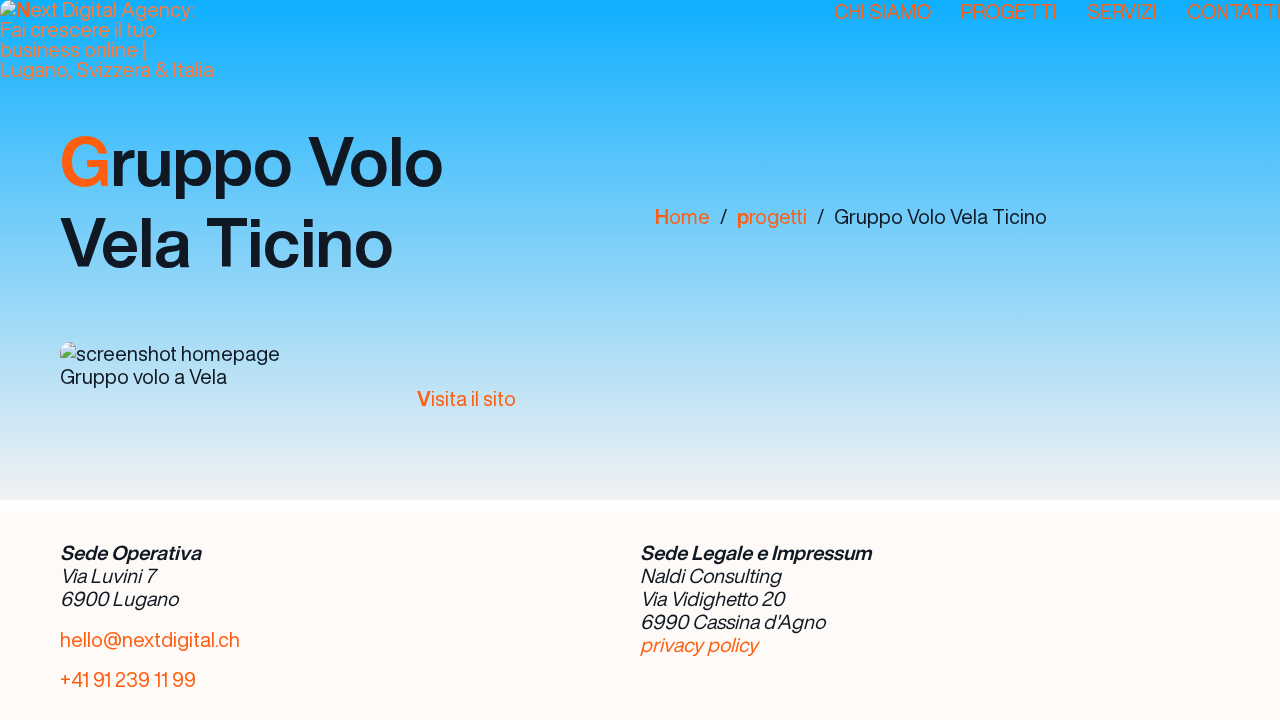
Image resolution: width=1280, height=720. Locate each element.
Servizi (1122, 11)
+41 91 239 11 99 (128, 679)
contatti (1233, 11)
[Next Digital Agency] (125, 40)
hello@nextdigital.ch (150, 639)
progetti (772, 216)
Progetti (1009, 11)
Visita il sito (466, 398)
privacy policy (699, 644)
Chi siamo (882, 11)
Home (682, 216)
